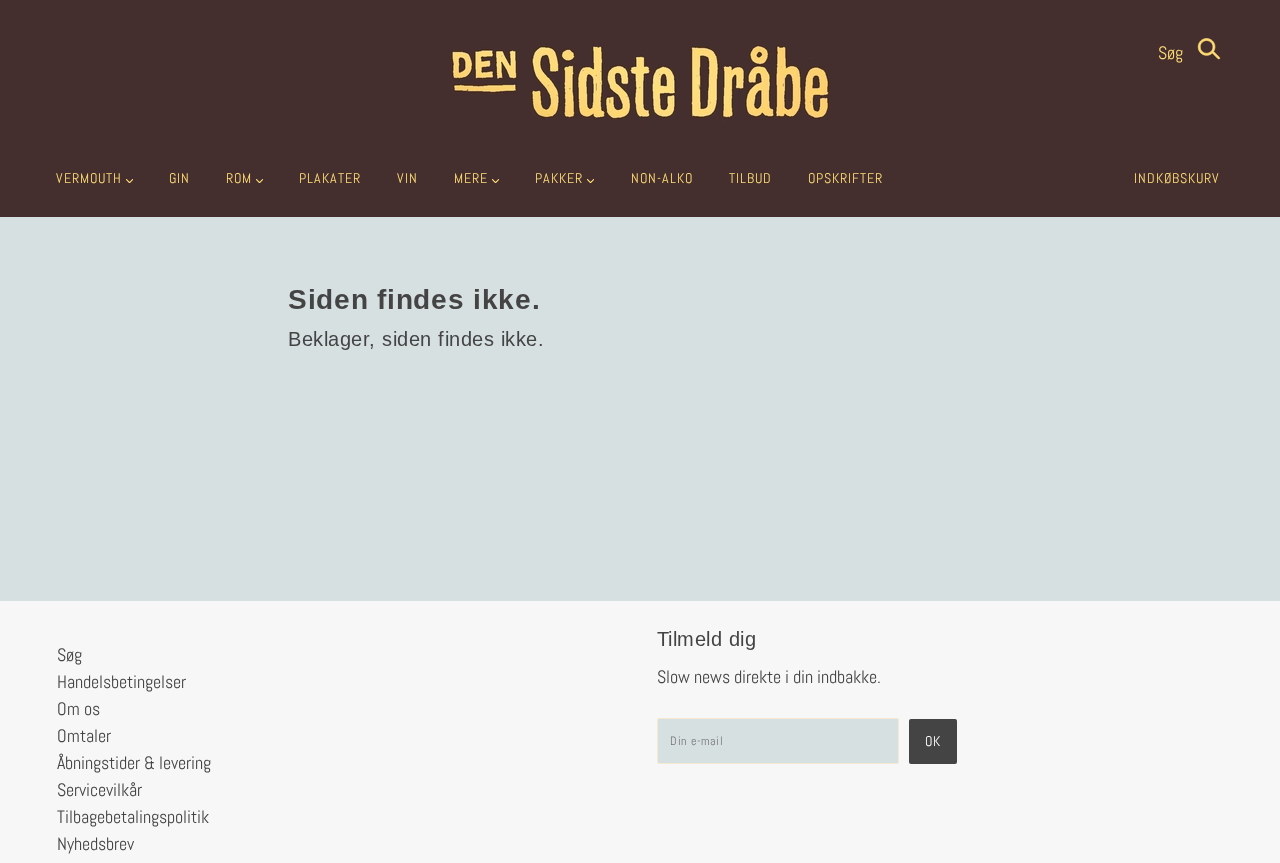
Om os (78, 708)
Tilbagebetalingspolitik (133, 816)
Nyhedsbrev (95, 843)
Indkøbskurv (1177, 178)
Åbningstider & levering (134, 762)
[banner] (640, 85)
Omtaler (84, 735)
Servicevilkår (99, 789)
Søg (1172, 52)
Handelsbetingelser (121, 681)
